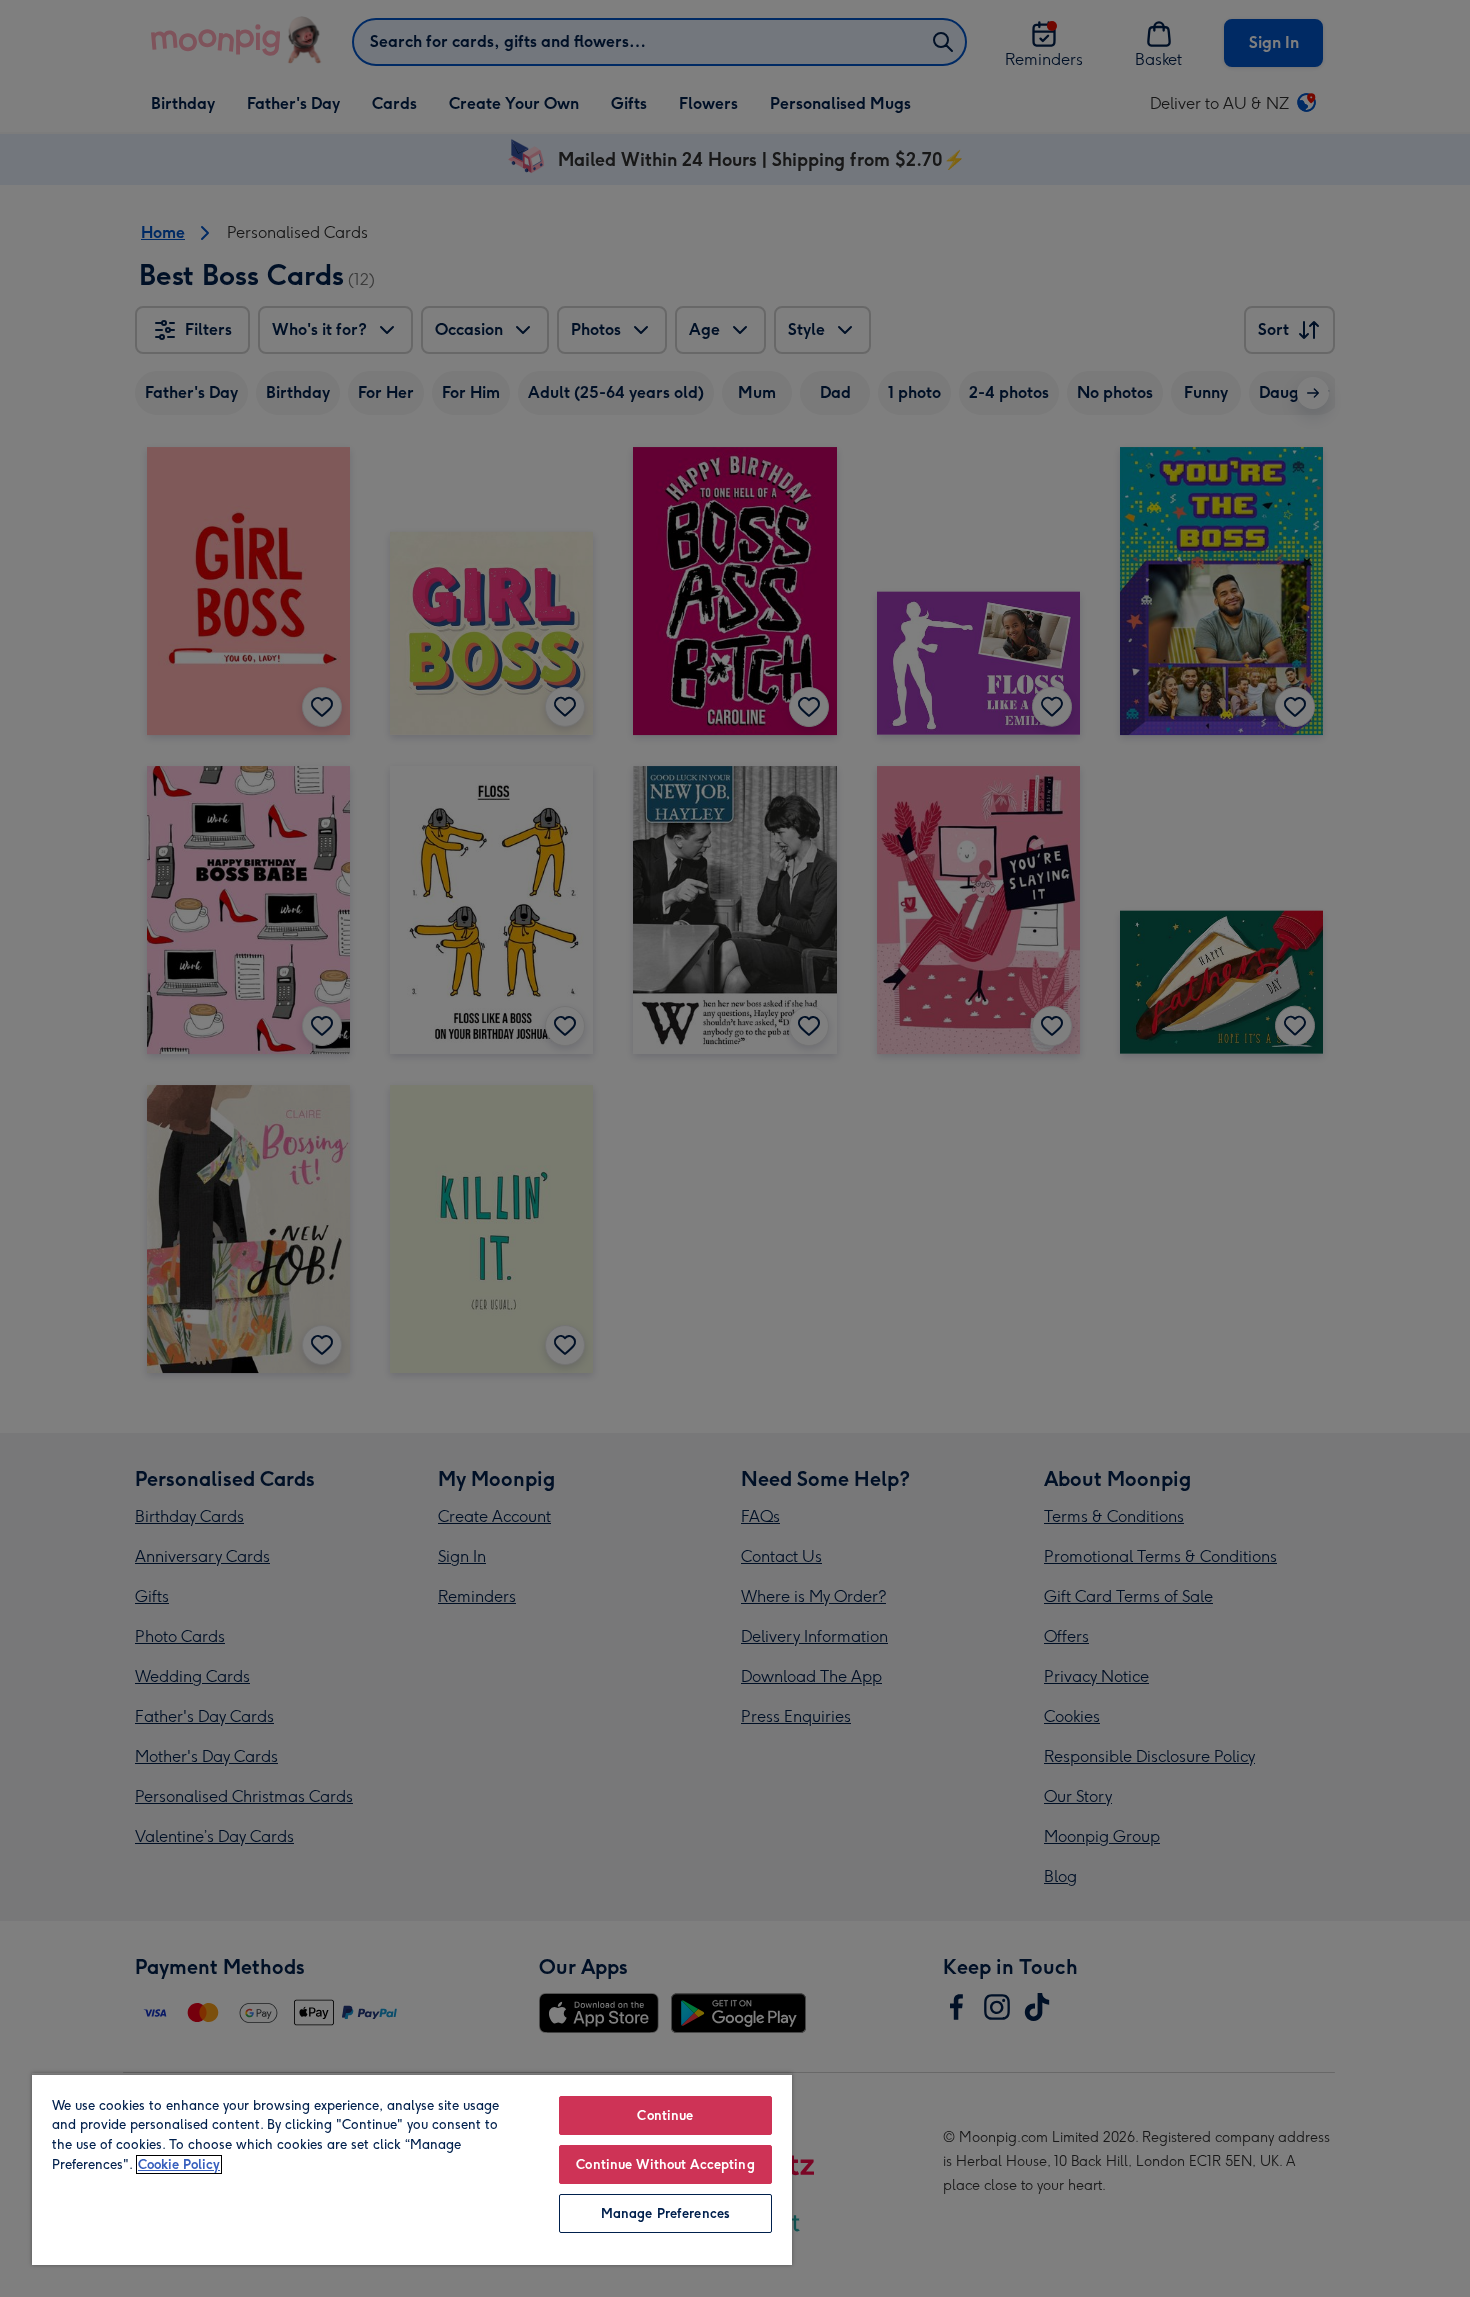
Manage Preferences (665, 2213)
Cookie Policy (179, 2164)
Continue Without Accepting (665, 2164)
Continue (665, 2115)
